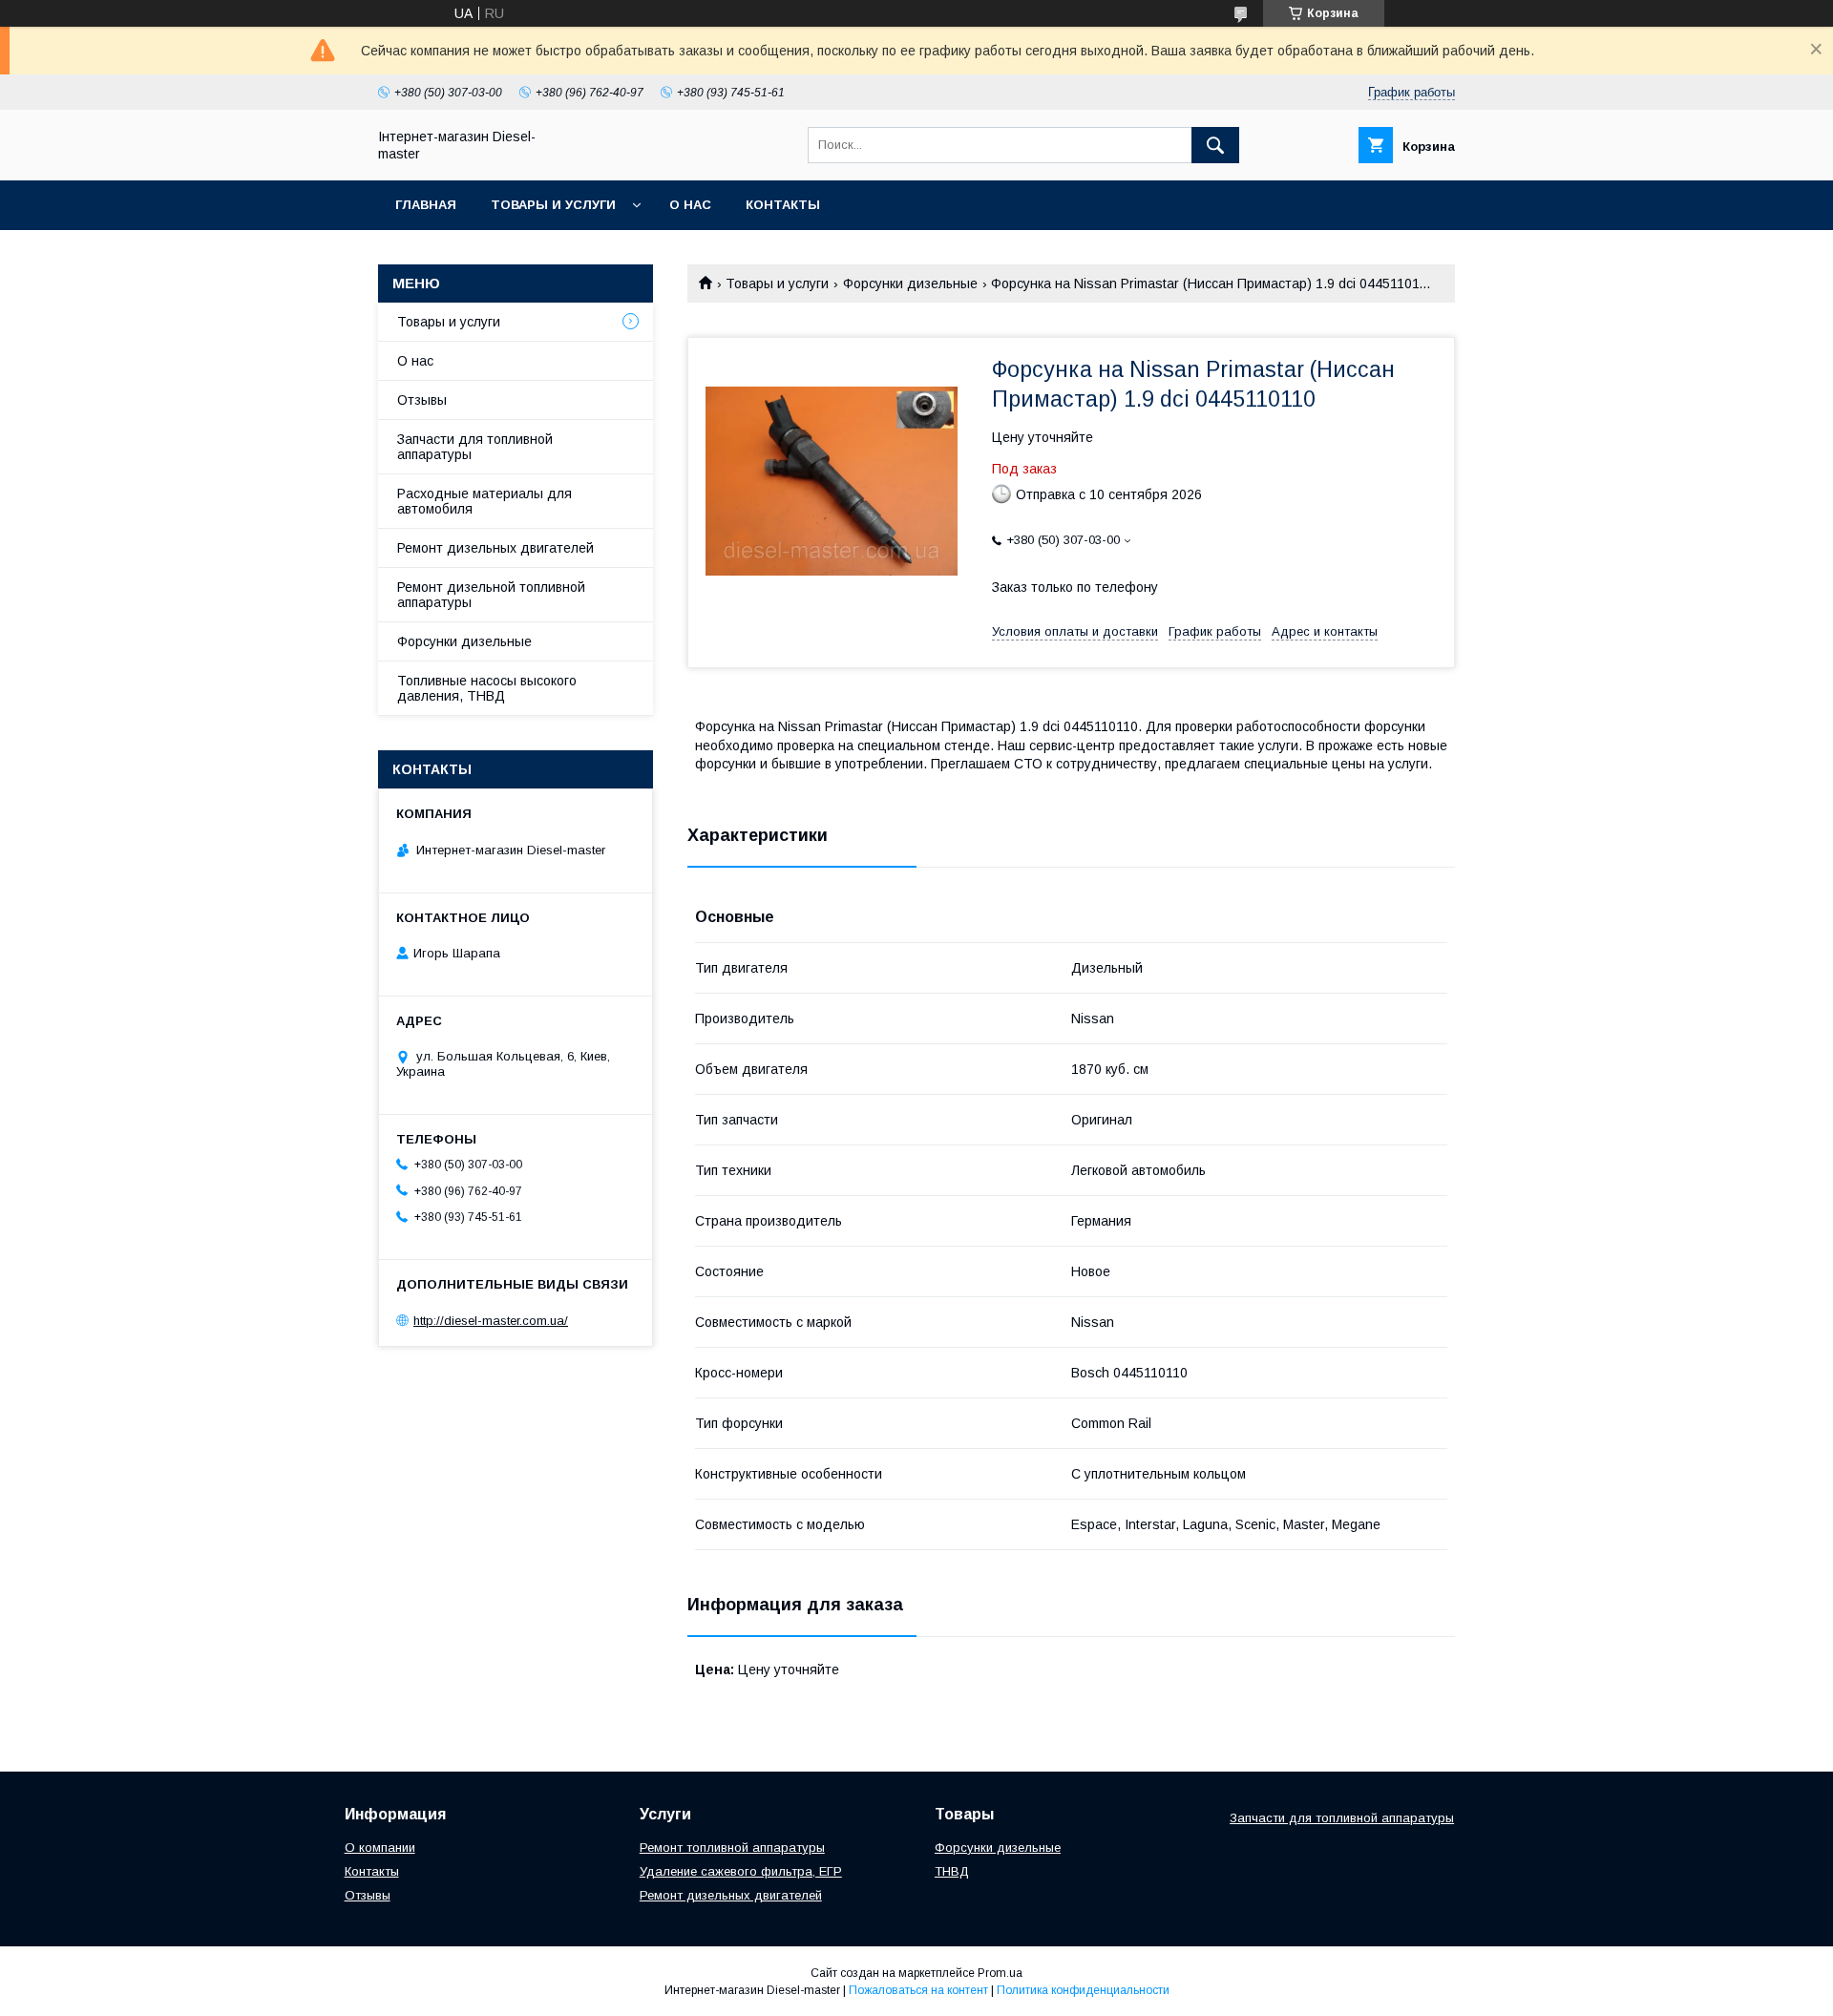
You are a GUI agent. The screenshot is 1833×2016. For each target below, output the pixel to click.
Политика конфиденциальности (1083, 1990)
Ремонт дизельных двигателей (495, 548)
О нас (690, 205)
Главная (426, 205)
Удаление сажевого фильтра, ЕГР (741, 1871)
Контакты (783, 205)
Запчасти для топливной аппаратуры (475, 447)
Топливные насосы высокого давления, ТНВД (487, 688)
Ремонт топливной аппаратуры (732, 1848)
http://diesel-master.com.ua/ (491, 1321)
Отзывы (422, 400)
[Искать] (1215, 145)
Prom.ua (1000, 1973)
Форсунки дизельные (910, 283)
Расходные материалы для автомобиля (485, 501)
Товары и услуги (553, 205)
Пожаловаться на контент (918, 1990)
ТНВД (952, 1871)
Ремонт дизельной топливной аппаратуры (491, 595)
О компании (380, 1848)
